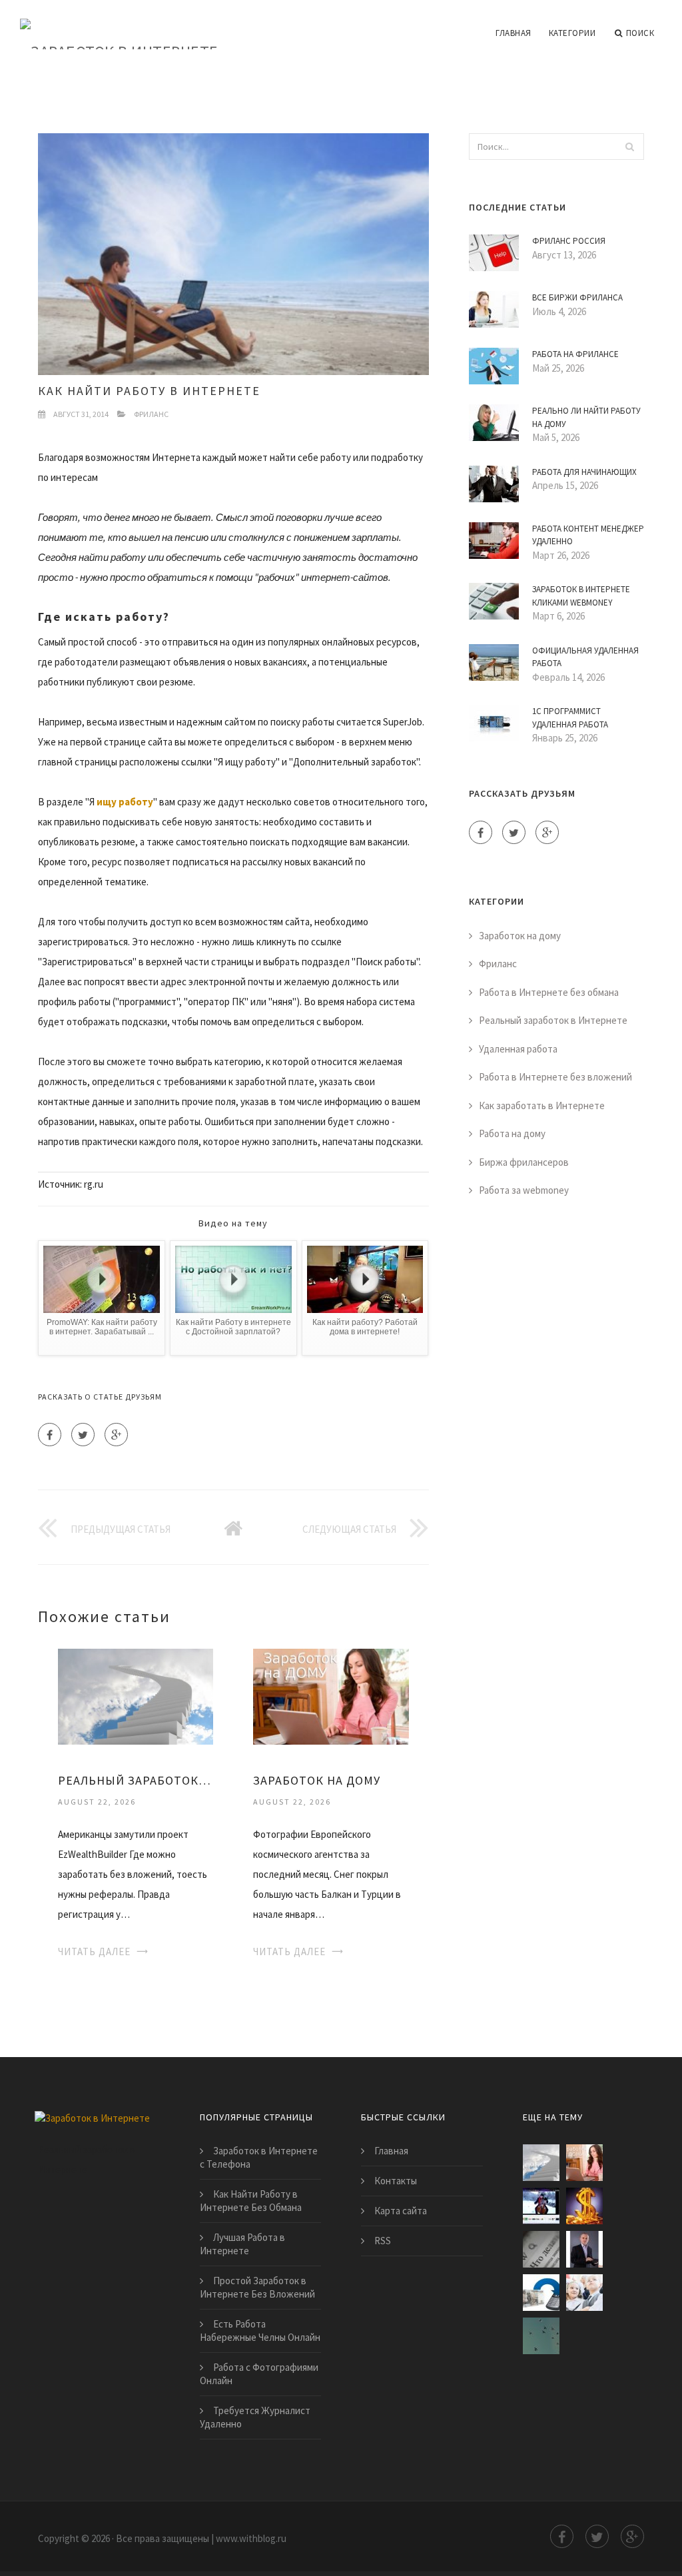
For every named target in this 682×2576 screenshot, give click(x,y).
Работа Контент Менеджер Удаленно (588, 535)
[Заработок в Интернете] (119, 25)
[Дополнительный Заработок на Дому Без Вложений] (541, 2293)
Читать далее (94, 1951)
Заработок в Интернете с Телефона (259, 2157)
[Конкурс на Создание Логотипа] (584, 2293)
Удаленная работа (518, 1049)
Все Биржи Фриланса (577, 297)
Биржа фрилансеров (524, 1162)
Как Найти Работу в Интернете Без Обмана (251, 2201)
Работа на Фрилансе (575, 354)
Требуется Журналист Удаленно (255, 2417)
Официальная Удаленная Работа (585, 657)
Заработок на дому (520, 936)
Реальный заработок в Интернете (553, 1020)
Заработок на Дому (317, 1780)
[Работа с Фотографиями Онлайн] (541, 2336)
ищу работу (125, 802)
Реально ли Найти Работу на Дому (586, 417)
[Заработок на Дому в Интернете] (584, 2249)
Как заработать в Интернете (542, 1105)
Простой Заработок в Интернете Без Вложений (257, 2287)
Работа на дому (512, 1133)
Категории (572, 33)
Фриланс (151, 414)
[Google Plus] (116, 1435)
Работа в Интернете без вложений (555, 1077)
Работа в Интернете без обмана (549, 992)
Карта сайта (401, 2211)
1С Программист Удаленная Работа (570, 718)
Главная (513, 33)
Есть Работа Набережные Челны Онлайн (260, 2331)
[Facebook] (50, 1435)
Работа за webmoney (524, 1190)
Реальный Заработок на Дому (136, 1780)
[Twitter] (83, 1435)
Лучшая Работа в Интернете (242, 2244)
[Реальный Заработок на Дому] (136, 1695)
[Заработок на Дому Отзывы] (584, 2206)
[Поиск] (630, 147)
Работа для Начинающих (584, 472)
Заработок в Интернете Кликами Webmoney (581, 596)
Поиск (640, 33)
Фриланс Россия (569, 241)
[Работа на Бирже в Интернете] (541, 2206)
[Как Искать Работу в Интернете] (541, 2249)
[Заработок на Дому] (331, 1695)
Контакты (396, 2181)
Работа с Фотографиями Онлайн (259, 2374)
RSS (383, 2241)
